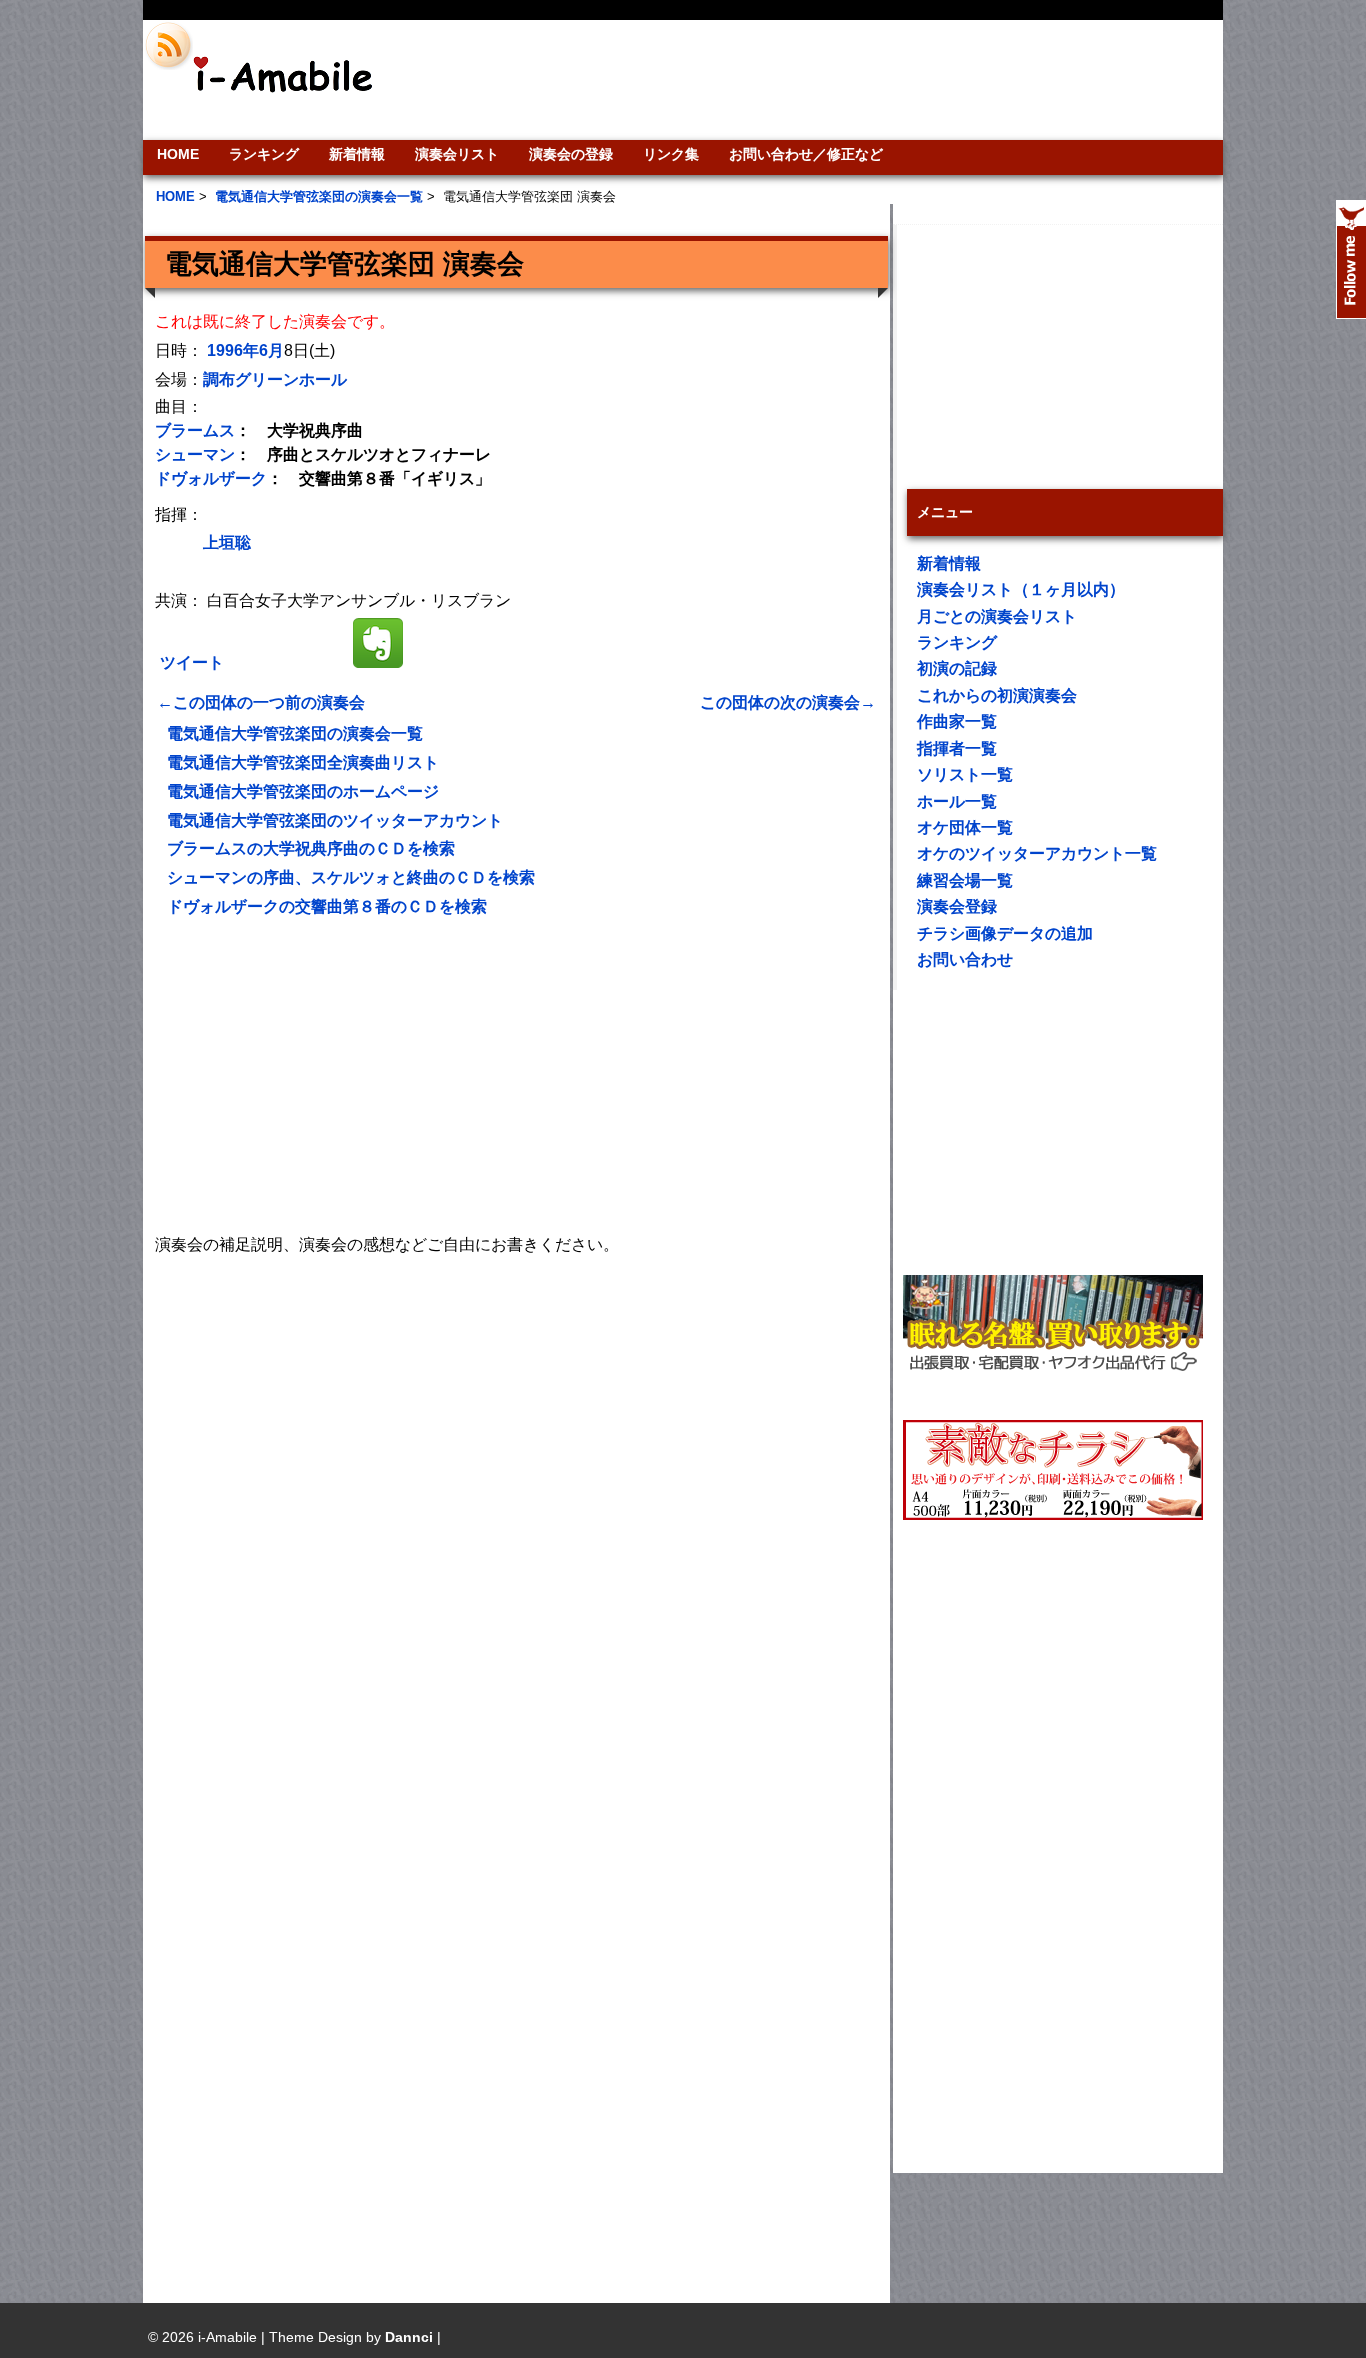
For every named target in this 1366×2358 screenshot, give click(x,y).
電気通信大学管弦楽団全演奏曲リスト (303, 762)
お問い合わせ (965, 959)
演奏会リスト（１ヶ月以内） (1021, 589)
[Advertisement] (819, 80)
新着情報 (357, 154)
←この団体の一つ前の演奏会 (261, 702)
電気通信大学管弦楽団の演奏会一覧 (295, 733)
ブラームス (195, 430)
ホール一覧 (957, 801)
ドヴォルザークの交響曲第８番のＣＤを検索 (327, 906)
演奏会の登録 (571, 154)
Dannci (409, 2337)
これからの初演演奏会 (997, 695)
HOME (178, 154)
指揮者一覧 (957, 748)
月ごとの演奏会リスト (997, 616)
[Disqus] (516, 1509)
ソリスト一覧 (965, 774)
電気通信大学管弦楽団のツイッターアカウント (335, 820)
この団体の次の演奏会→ (788, 702)
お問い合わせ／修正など (806, 154)
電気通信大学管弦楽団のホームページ (303, 791)
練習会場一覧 (965, 880)
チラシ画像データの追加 (1005, 933)
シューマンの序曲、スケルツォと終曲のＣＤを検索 (351, 877)
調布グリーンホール (275, 379)
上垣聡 (227, 542)
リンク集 (671, 154)
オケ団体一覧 (965, 827)
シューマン (195, 454)
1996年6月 (245, 350)
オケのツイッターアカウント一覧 (1037, 853)
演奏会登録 (957, 906)
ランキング (264, 154)
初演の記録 (957, 668)
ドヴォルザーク (211, 478)
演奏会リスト (457, 154)
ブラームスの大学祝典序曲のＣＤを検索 (311, 848)
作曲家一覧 (957, 721)
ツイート (192, 662)
